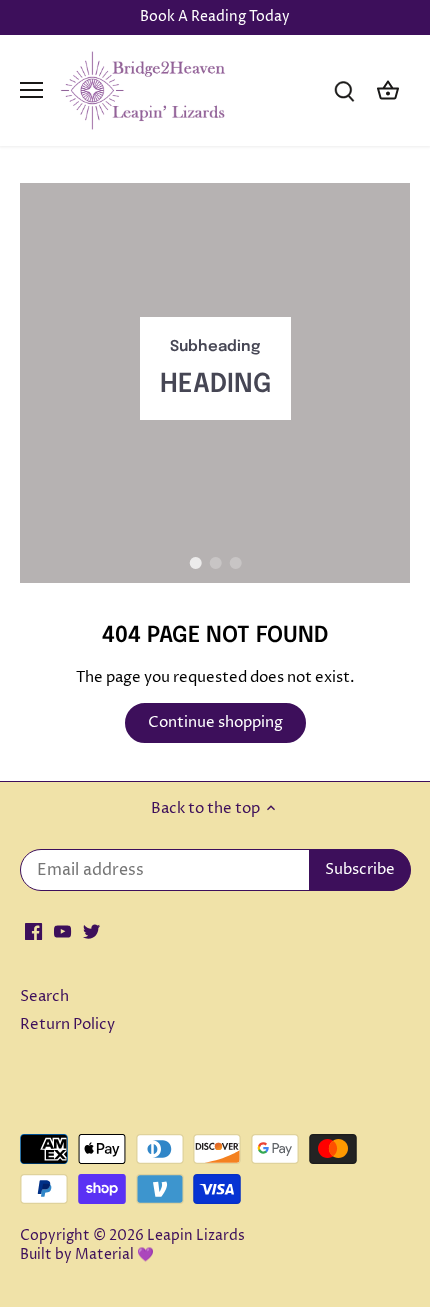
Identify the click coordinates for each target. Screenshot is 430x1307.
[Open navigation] (31, 90)
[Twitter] (91, 930)
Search (44, 996)
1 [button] (195, 563)
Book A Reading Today (215, 17)
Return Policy (67, 1024)
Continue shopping (215, 722)
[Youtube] (62, 930)
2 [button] (215, 563)
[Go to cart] (388, 90)
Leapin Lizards (196, 1236)
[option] (215, 383)
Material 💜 (114, 1255)
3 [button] (235, 563)
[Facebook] (33, 930)
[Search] (344, 90)
